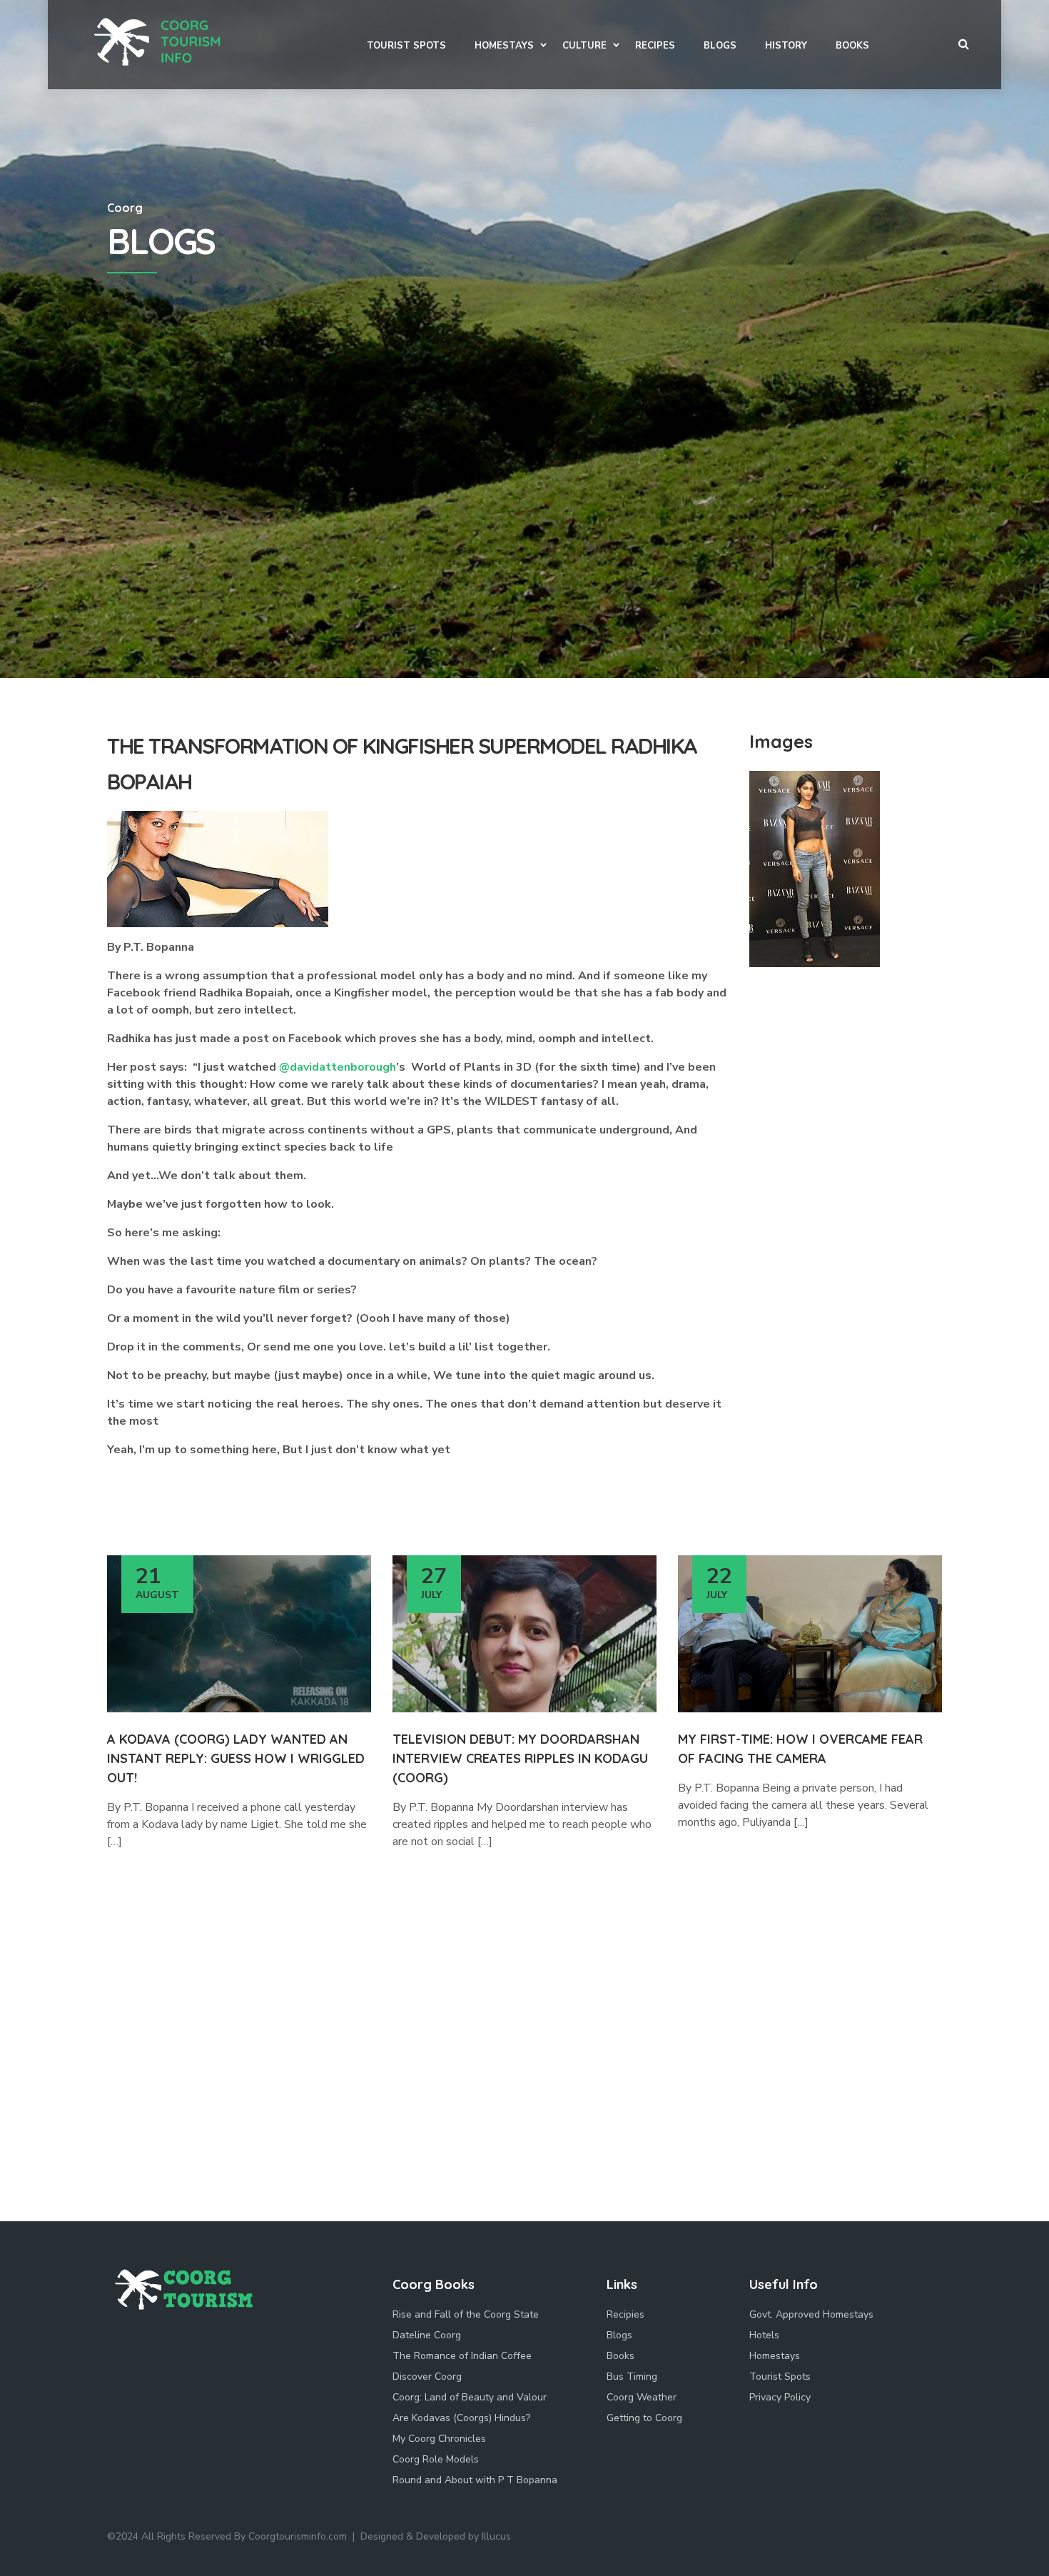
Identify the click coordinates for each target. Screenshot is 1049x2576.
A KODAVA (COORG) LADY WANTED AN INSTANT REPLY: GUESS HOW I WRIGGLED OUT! (236, 1758)
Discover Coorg (427, 2377)
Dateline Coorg (427, 2335)
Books (620, 2356)
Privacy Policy (780, 2397)
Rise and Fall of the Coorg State (466, 2314)
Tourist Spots (780, 2377)
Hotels (764, 2335)
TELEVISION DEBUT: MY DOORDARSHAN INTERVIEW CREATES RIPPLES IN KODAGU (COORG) (520, 1758)
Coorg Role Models (436, 2459)
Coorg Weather (642, 2397)
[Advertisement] (524, 571)
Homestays (775, 2356)
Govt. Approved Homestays (811, 2314)
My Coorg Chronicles (439, 2439)
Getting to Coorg (644, 2418)
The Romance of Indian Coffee (462, 2356)
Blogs (619, 2335)
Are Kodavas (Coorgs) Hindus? (461, 2418)
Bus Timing (632, 2377)
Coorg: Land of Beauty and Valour (470, 2397)
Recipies (625, 2314)
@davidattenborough (338, 1067)
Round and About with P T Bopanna (475, 2480)
